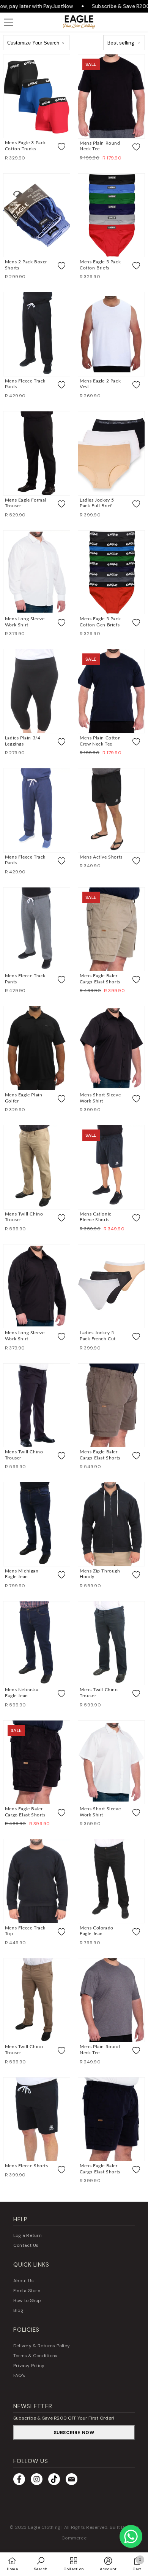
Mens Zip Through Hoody (100, 1574)
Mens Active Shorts (101, 857)
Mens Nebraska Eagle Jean (22, 1693)
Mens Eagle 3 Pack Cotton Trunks (25, 146)
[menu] (8, 22)
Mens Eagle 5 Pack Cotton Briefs (100, 265)
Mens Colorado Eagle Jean (97, 1931)
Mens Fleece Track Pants (25, 384)
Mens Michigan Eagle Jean (22, 1574)
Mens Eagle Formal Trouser (26, 503)
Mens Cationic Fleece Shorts (96, 1217)
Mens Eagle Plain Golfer (24, 1098)
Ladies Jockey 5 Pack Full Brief (97, 503)
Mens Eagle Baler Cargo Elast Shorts (100, 979)
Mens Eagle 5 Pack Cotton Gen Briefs (100, 622)
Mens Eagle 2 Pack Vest (100, 384)
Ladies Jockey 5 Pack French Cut (98, 1336)
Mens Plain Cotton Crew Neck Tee (100, 741)
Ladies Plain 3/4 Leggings (23, 741)
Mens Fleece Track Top (25, 1931)
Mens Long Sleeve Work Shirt (25, 622)
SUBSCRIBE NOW (74, 2433)
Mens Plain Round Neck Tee (100, 146)
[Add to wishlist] (61, 147)
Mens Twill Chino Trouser (24, 1217)
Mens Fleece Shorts (27, 2166)
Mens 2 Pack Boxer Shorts (26, 265)
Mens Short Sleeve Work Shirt (100, 1098)
